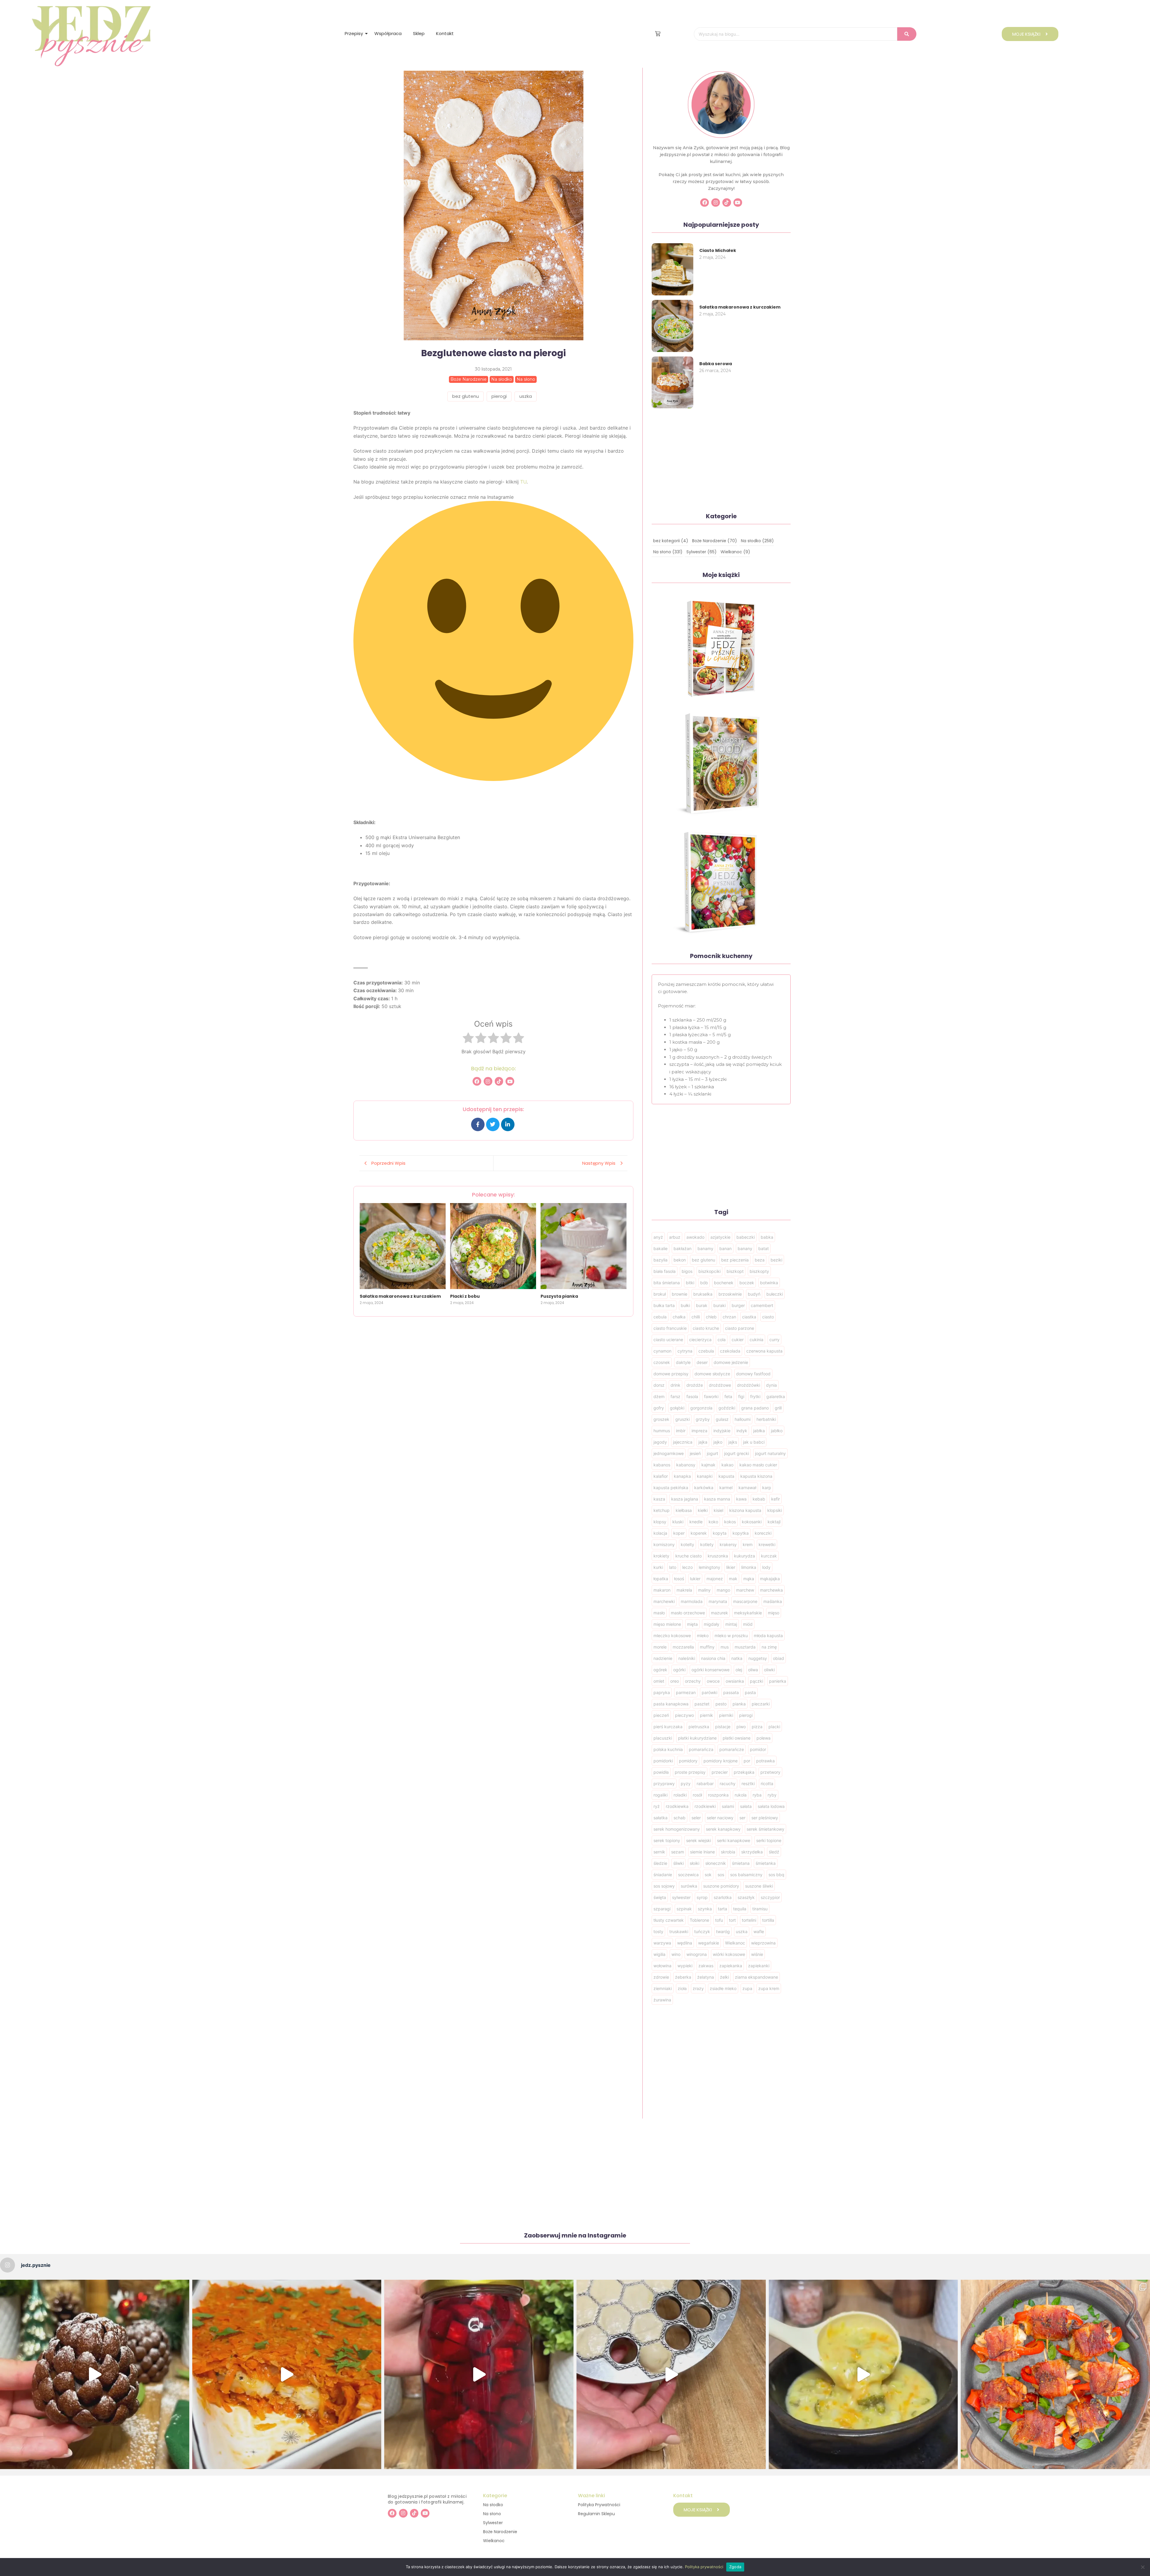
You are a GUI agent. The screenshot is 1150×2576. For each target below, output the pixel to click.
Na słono (492, 2514)
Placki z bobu (465, 1296)
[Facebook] (477, 1081)
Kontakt (445, 33)
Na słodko (493, 2505)
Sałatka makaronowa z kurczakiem (400, 1296)
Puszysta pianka (559, 1296)
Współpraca (388, 33)
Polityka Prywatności (599, 2505)
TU (523, 482)
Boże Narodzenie (500, 2532)
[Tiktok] (499, 1081)
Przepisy (354, 33)
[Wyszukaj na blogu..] (907, 34)
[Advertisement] (493, 1359)
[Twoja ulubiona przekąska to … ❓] (1055, 2374)
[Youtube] (510, 1081)
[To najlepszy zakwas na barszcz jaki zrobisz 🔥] (479, 2374)
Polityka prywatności (704, 2567)
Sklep (419, 33)
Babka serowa (716, 364)
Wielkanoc (494, 2541)
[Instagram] (488, 1081)
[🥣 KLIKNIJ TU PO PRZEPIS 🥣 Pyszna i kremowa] (863, 2374)
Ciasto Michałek (718, 250)
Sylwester (493, 2523)
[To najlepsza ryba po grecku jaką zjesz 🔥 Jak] (287, 2374)
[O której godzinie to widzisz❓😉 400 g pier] (95, 2374)
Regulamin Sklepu (596, 2514)
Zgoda (735, 2567)
